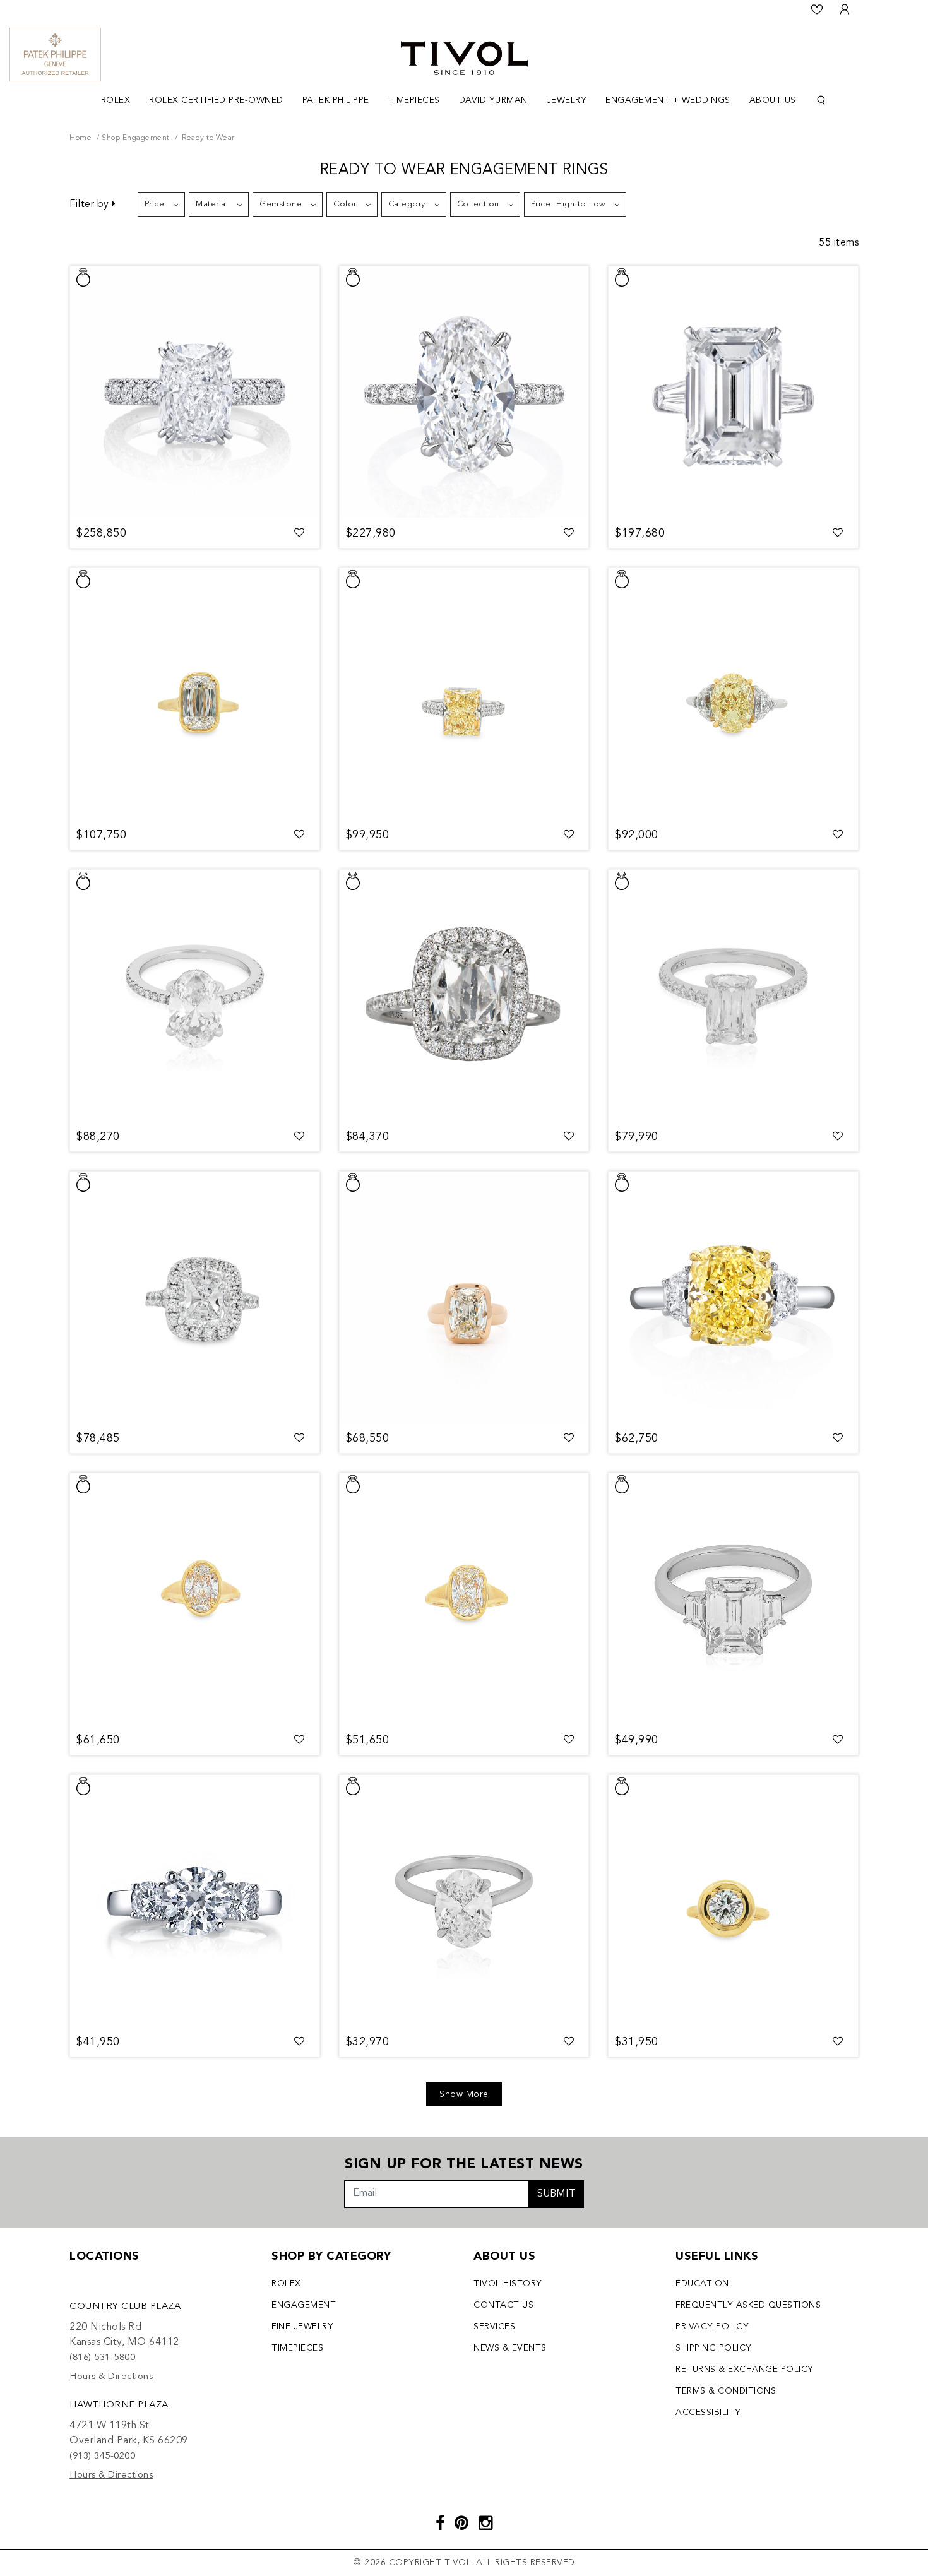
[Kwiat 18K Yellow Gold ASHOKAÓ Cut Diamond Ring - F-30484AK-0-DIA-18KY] (195, 694)
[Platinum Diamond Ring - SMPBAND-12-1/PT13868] (195, 393)
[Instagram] (486, 2525)
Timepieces (297, 2348)
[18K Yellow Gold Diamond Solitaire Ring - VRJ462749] (464, 1600)
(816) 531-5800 (102, 2358)
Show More (464, 2094)
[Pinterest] (462, 2525)
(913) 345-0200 (102, 2456)
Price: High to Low (568, 204)
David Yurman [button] (493, 100)
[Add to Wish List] (300, 533)
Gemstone (281, 204)
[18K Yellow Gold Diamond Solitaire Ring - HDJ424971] (195, 1600)
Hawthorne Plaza (119, 2405)
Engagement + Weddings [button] (668, 100)
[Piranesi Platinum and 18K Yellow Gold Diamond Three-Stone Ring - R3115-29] (733, 694)
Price (155, 204)
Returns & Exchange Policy (745, 2370)
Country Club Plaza (125, 2307)
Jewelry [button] (567, 100)
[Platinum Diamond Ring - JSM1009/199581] (195, 996)
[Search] (821, 101)
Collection (478, 204)
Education (702, 2284)
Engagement (304, 2305)
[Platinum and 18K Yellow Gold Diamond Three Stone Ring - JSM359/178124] (733, 1298)
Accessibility (708, 2413)
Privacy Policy (712, 2327)
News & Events (510, 2348)
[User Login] (845, 9)
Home (80, 138)
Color (345, 204)
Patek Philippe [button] (336, 100)
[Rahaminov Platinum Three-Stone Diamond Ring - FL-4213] (733, 1600)
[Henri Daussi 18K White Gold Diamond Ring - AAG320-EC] (733, 996)
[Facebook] (441, 2525)
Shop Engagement (136, 138)
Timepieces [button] (414, 100)
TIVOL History (508, 2284)
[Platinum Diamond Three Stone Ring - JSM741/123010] (195, 1901)
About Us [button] (773, 100)
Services (494, 2327)
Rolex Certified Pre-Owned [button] (216, 100)
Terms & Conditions (726, 2391)
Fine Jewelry (302, 2327)
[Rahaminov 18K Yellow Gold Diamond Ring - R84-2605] (733, 1901)
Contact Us (503, 2305)
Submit (556, 2194)
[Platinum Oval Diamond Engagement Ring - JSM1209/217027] (464, 393)
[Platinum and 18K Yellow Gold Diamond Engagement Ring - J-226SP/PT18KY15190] (464, 694)
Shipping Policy (714, 2348)
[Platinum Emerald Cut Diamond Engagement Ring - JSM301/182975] (733, 393)
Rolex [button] (116, 100)
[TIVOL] (464, 57)
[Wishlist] (817, 9)
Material (212, 204)
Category (407, 204)
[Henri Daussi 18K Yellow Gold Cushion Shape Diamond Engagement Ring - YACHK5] (464, 1298)
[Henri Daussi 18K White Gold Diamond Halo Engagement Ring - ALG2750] (464, 996)
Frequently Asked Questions (748, 2305)
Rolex (286, 2284)
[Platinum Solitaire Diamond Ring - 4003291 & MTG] (464, 1901)
